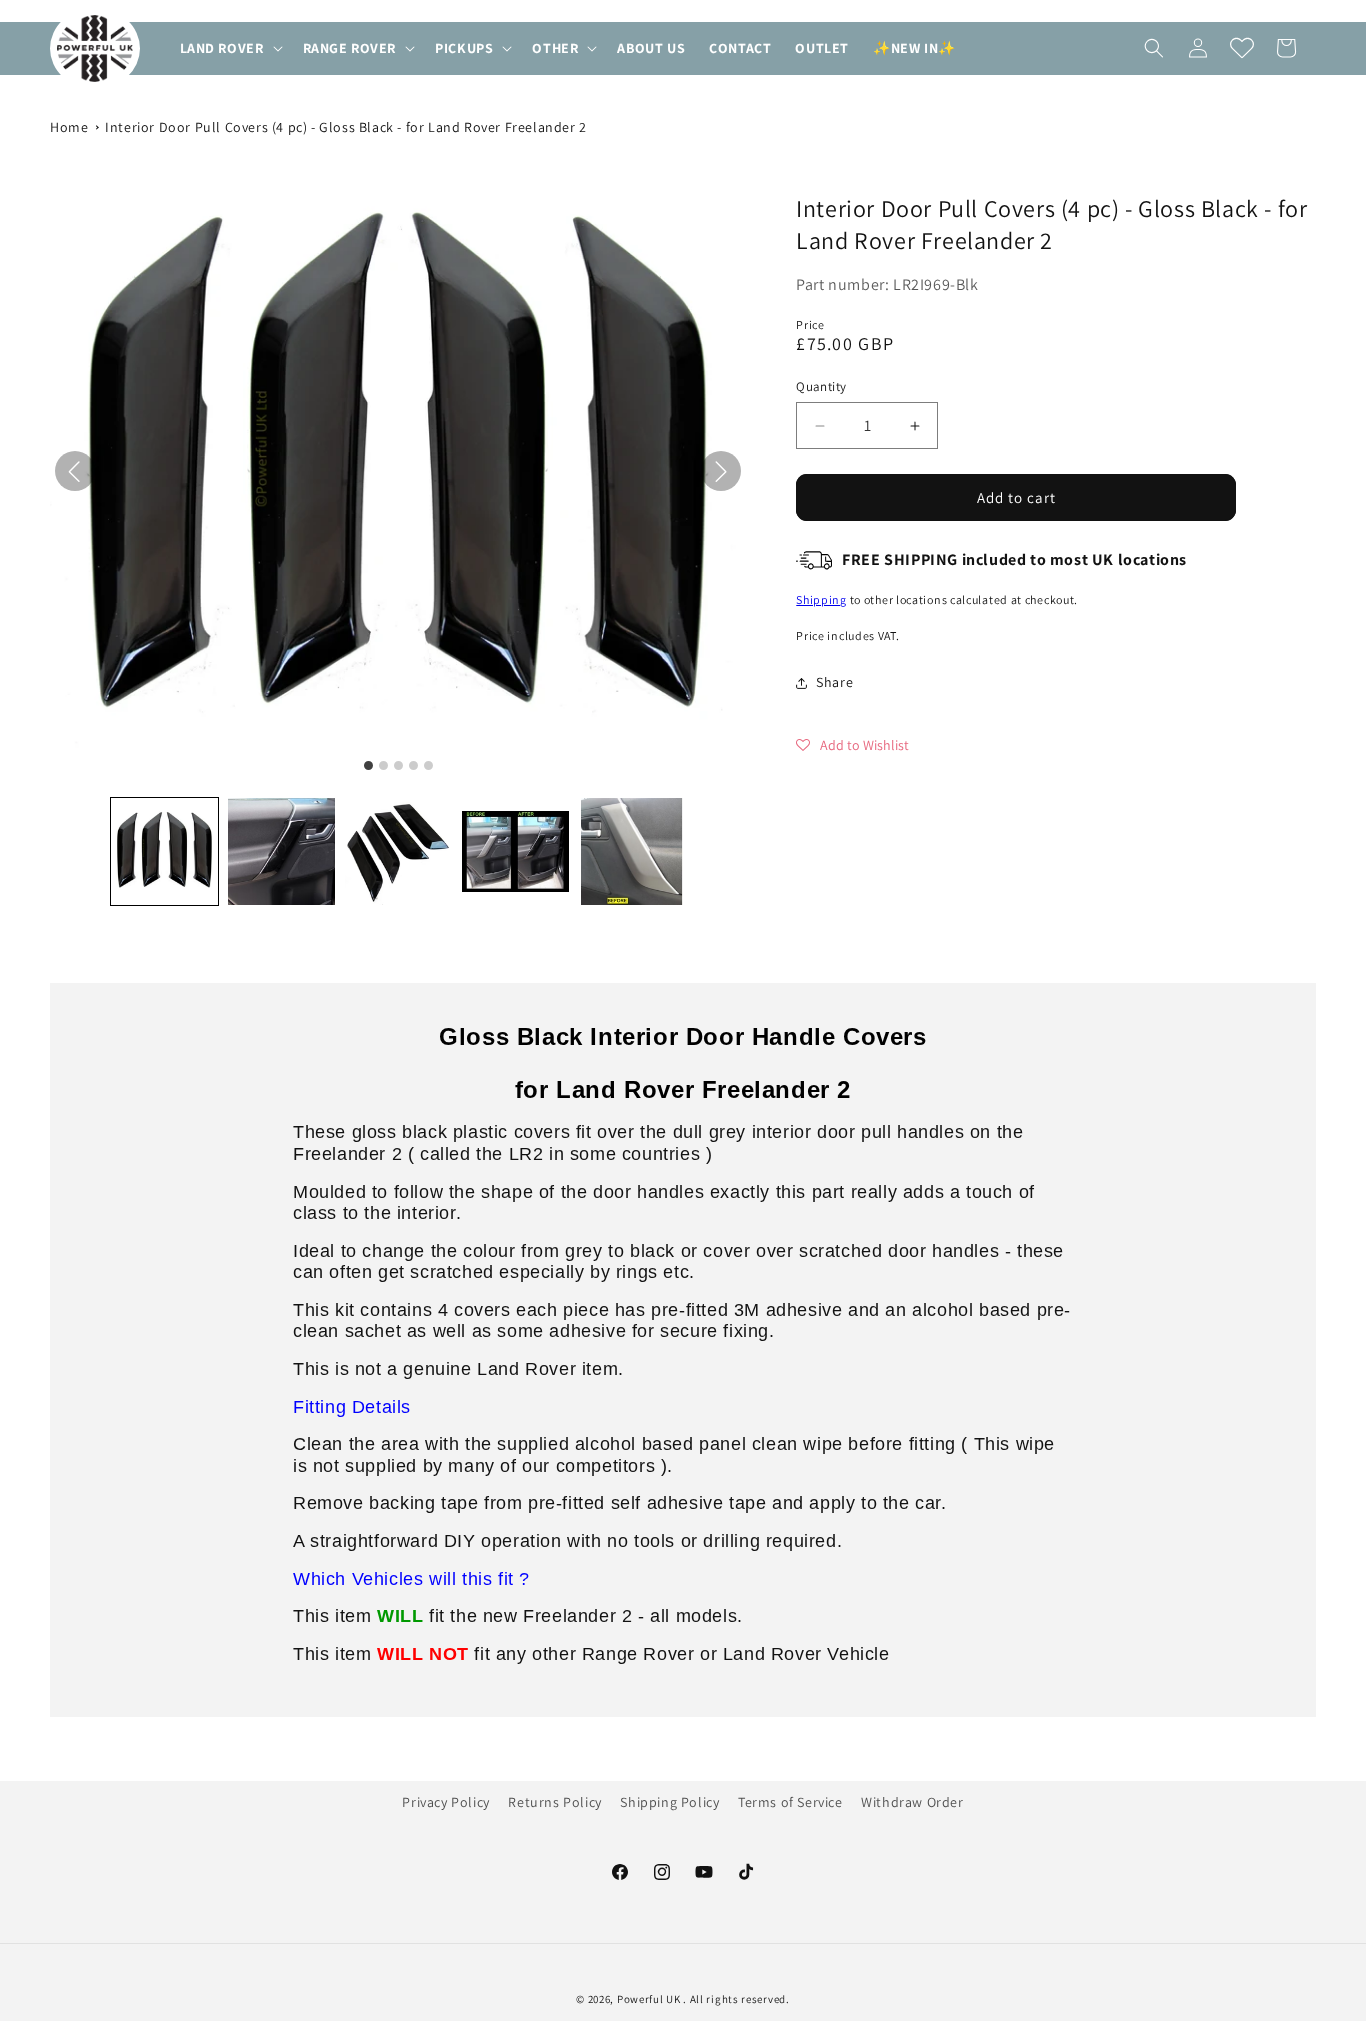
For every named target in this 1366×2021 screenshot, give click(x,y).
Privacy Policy (445, 1802)
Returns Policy (554, 1802)
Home (69, 127)
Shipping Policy (669, 1802)
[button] (229, 48)
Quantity (821, 386)
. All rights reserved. (736, 1999)
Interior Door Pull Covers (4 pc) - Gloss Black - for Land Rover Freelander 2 (346, 127)
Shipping (821, 599)
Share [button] (834, 682)
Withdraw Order (912, 1802)
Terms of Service (790, 1802)
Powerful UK (650, 1999)
